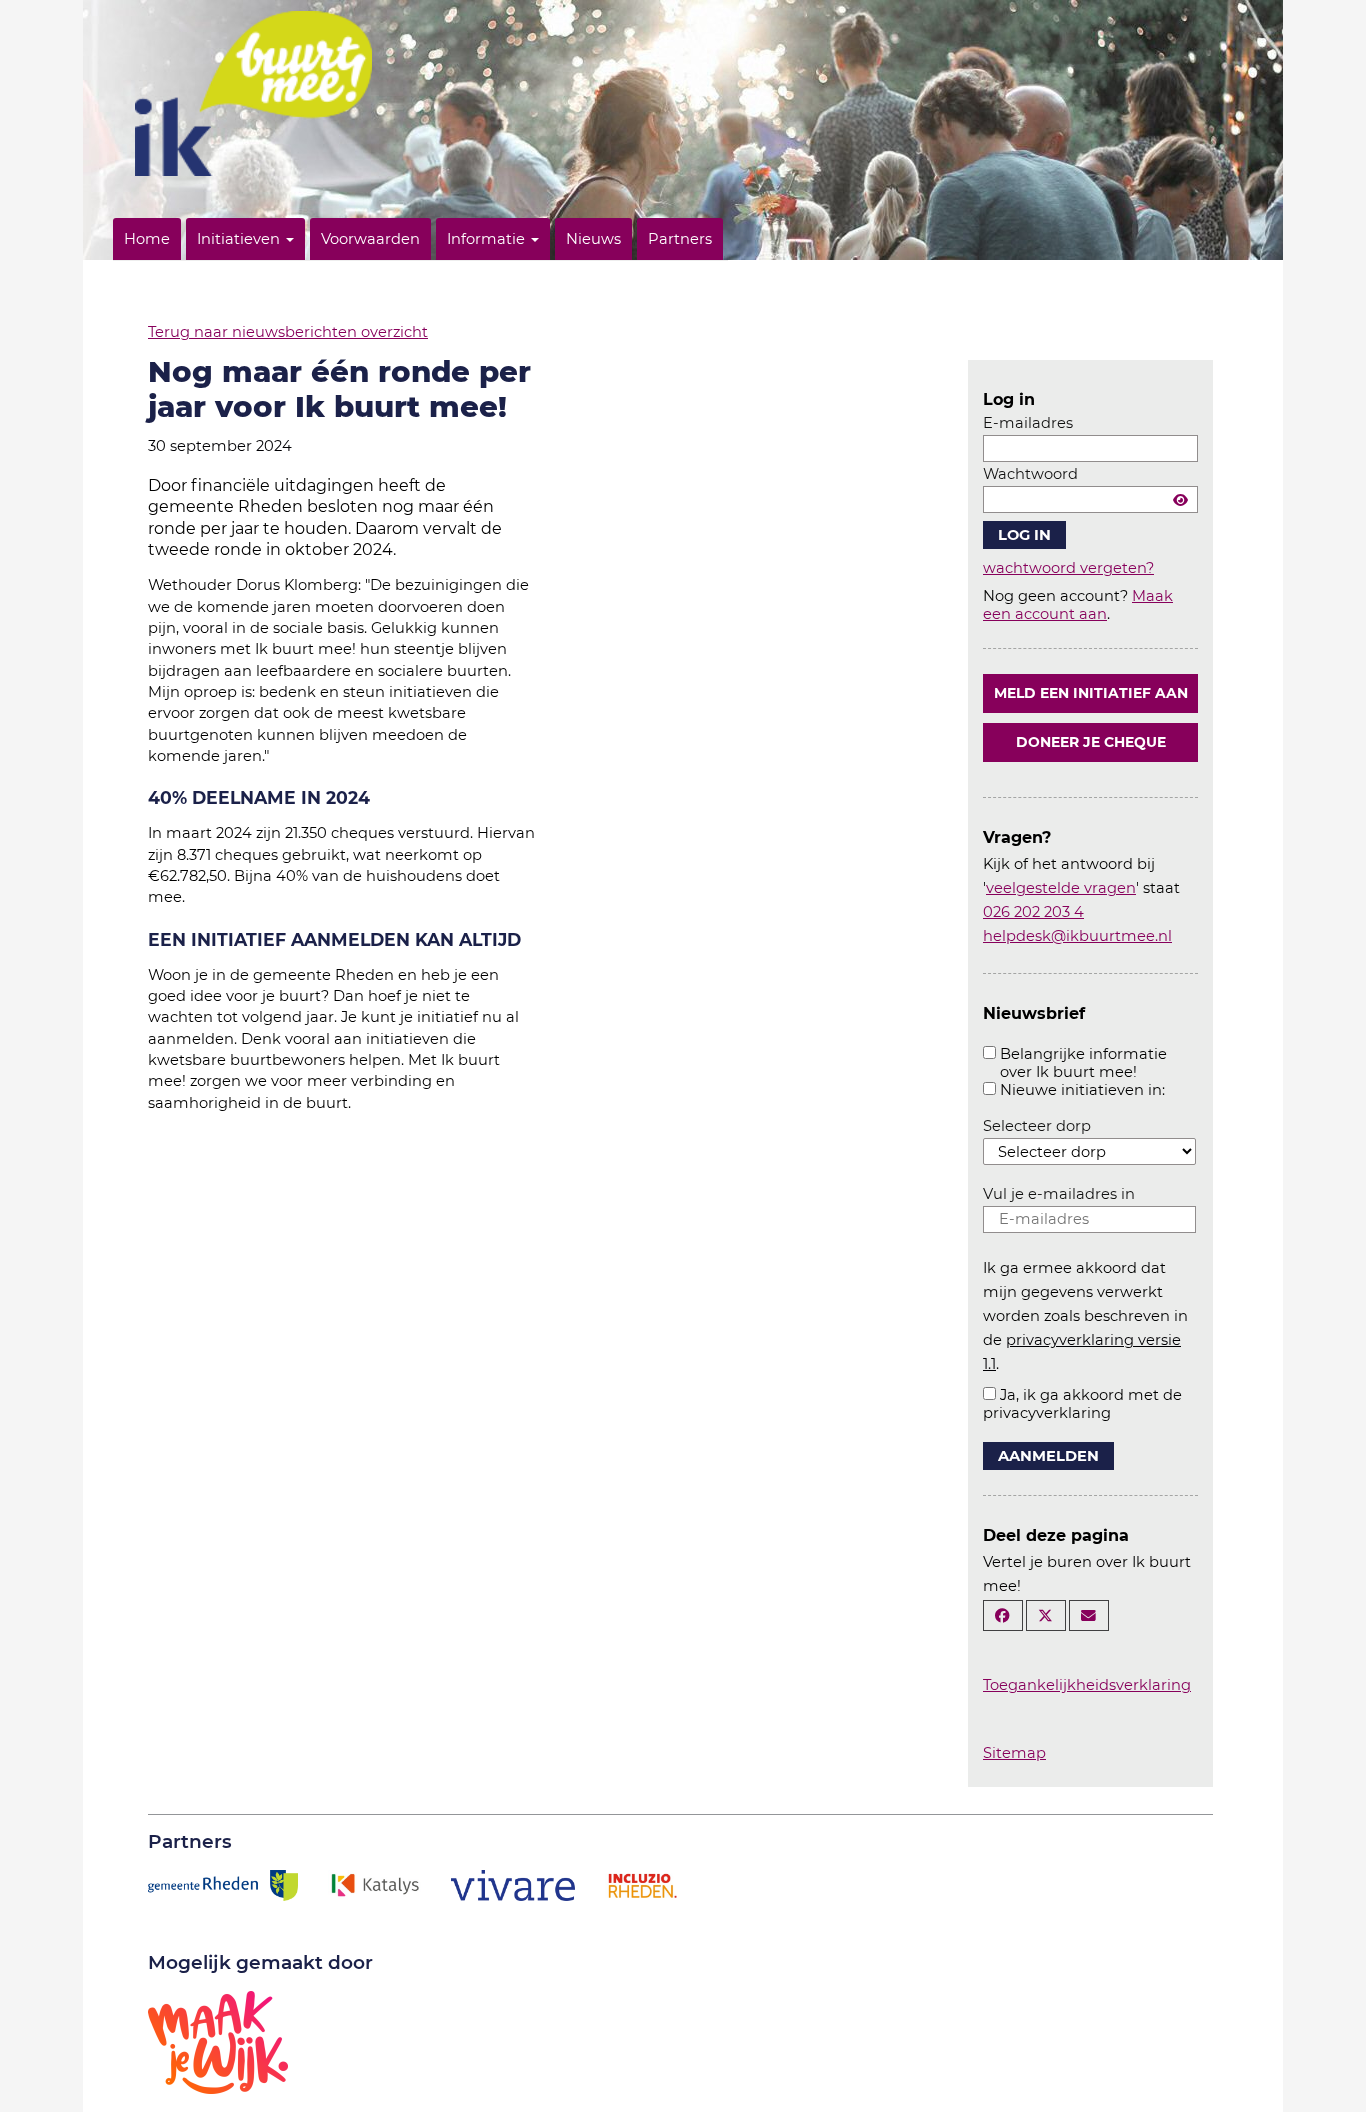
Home (147, 239)
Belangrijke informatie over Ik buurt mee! (1083, 1063)
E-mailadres (1028, 423)
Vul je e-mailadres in (1059, 1194)
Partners (680, 239)
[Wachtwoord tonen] (1180, 499)
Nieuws (593, 239)
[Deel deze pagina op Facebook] (1003, 1615)
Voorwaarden (370, 239)
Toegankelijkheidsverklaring (1087, 1685)
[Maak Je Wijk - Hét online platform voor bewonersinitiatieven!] (218, 2041)
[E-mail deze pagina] (1089, 1615)
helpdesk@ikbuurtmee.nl (1077, 936)
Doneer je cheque (1091, 742)
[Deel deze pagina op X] (1046, 1615)
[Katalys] (374, 1884)
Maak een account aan (1078, 605)
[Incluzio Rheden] (642, 1884)
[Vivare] (513, 1884)
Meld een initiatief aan (1091, 693)
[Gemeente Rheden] (223, 1884)
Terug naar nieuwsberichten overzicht (288, 332)
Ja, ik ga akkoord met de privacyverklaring (1082, 1404)
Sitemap (1014, 1753)
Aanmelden (1048, 1456)
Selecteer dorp (1037, 1126)
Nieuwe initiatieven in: (1082, 1090)
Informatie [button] (488, 239)
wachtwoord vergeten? (1068, 568)
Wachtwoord (1030, 474)
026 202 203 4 (1033, 912)
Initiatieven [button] (240, 239)
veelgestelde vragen (1061, 888)
